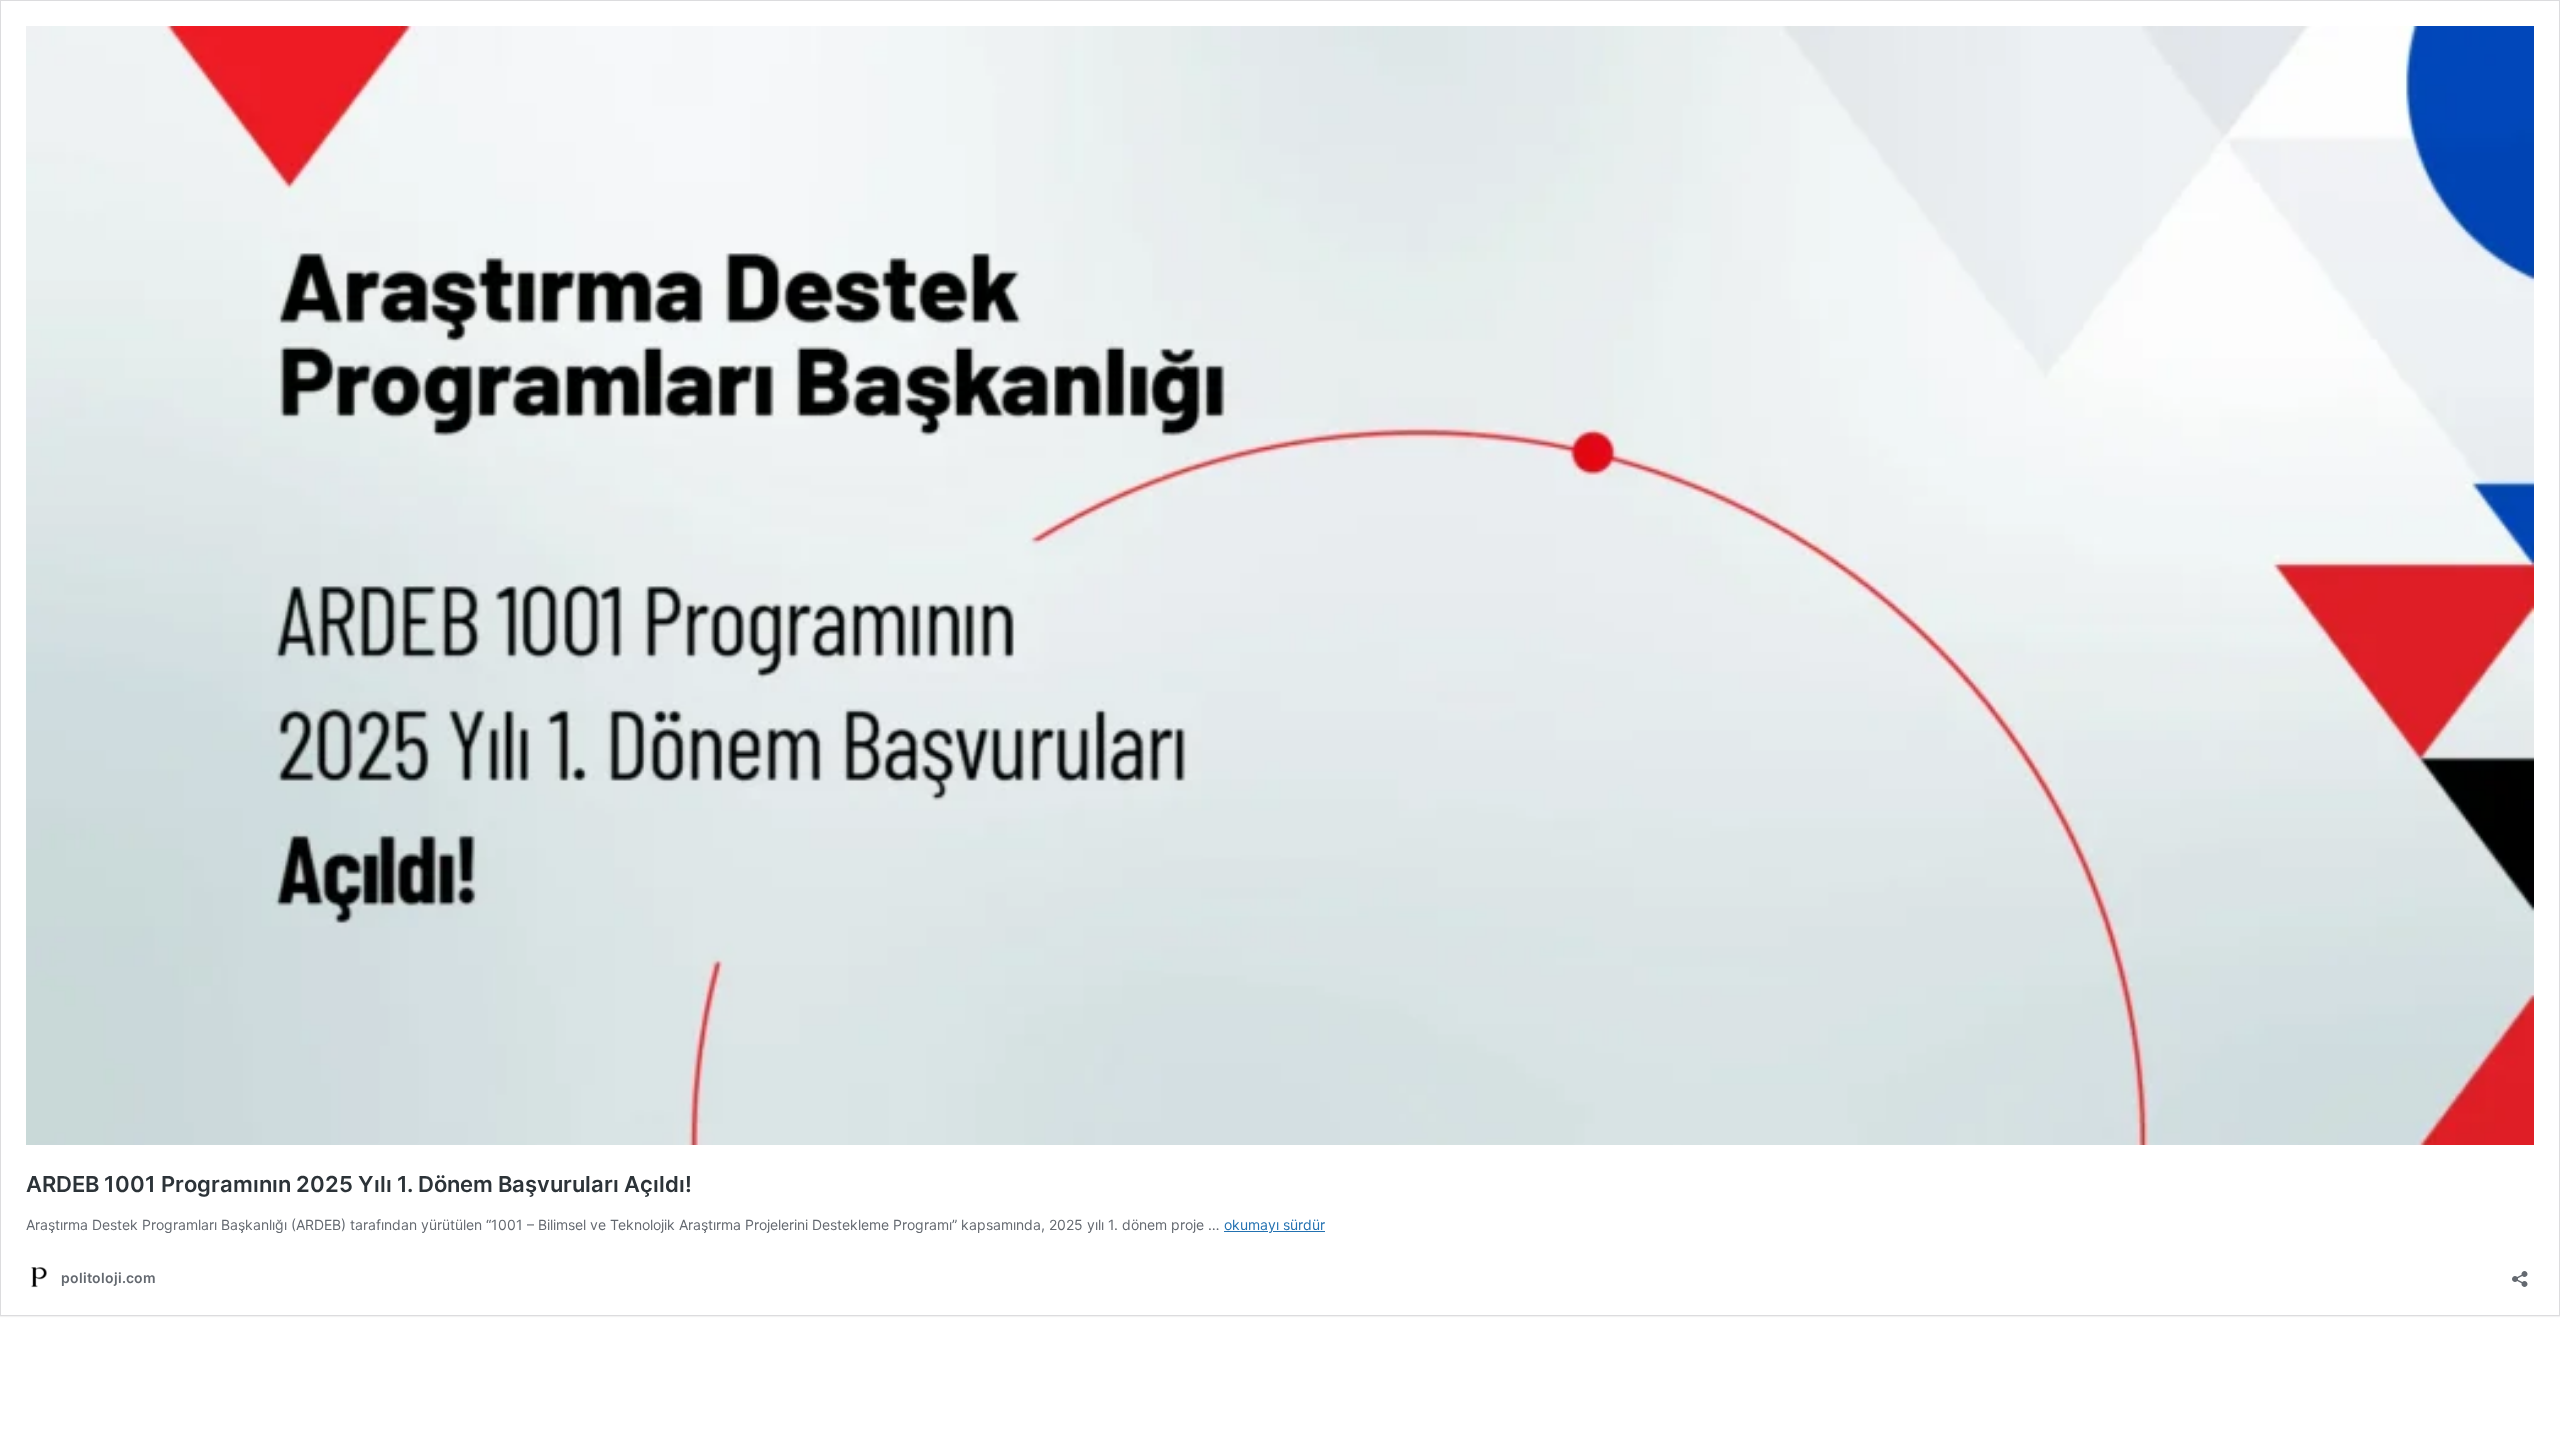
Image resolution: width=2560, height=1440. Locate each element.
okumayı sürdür (1274, 1224)
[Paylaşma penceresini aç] (2520, 1272)
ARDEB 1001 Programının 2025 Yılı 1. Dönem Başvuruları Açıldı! (359, 1184)
